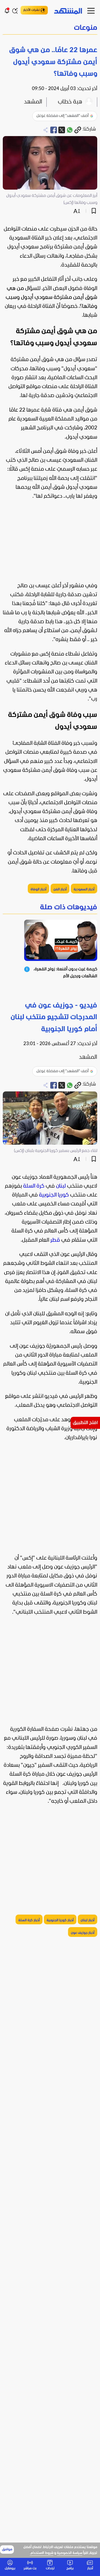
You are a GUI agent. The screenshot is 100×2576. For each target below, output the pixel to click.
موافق (7, 2550)
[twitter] (62, 130)
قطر (55, 1240)
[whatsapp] (70, 130)
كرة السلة (34, 1186)
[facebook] (54, 130)
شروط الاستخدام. (42, 2553)
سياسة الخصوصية (70, 2553)
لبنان (61, 1186)
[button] (50, 28)
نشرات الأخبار (32, 10)
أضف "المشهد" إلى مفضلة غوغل (62, 116)
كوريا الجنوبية (54, 1195)
